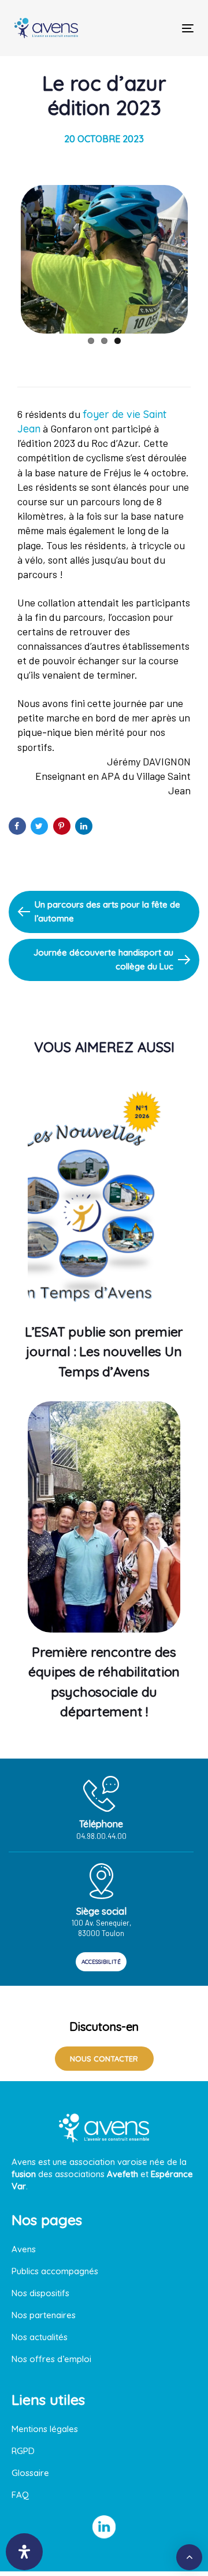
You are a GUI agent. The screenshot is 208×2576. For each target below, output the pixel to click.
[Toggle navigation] (164, 28)
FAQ (20, 2495)
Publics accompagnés (55, 2271)
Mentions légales (45, 2429)
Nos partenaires (44, 2315)
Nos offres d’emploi (51, 2359)
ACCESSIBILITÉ (101, 1962)
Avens (24, 2249)
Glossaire (30, 2473)
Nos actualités (40, 2337)
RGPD (23, 2451)
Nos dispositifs (40, 2293)
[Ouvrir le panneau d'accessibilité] (24, 2552)
